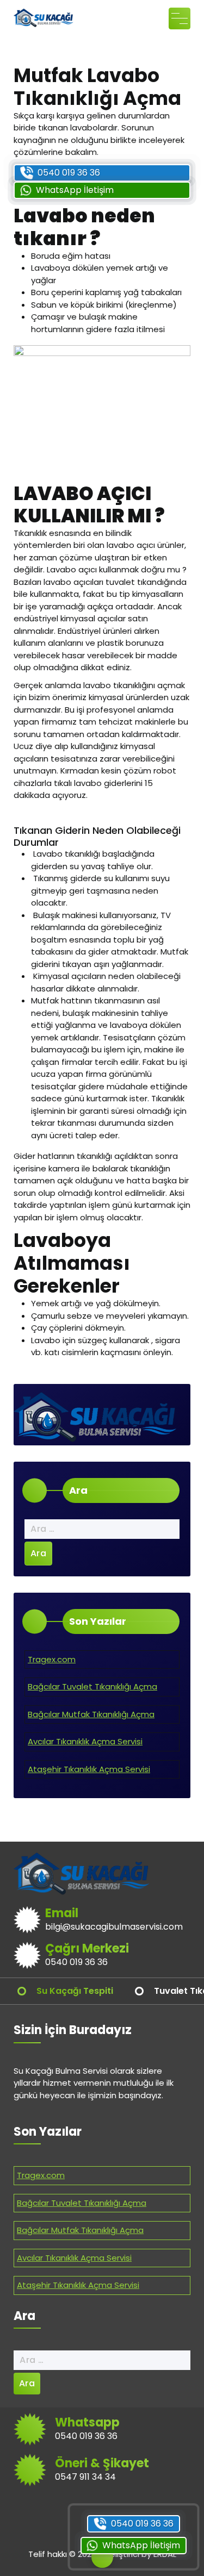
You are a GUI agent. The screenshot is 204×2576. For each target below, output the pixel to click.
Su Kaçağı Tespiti (75, 1991)
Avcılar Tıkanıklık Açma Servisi (85, 1741)
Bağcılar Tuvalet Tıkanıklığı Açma (92, 1686)
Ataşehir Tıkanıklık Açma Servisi (89, 1769)
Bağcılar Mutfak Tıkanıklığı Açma (91, 1714)
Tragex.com (52, 1659)
